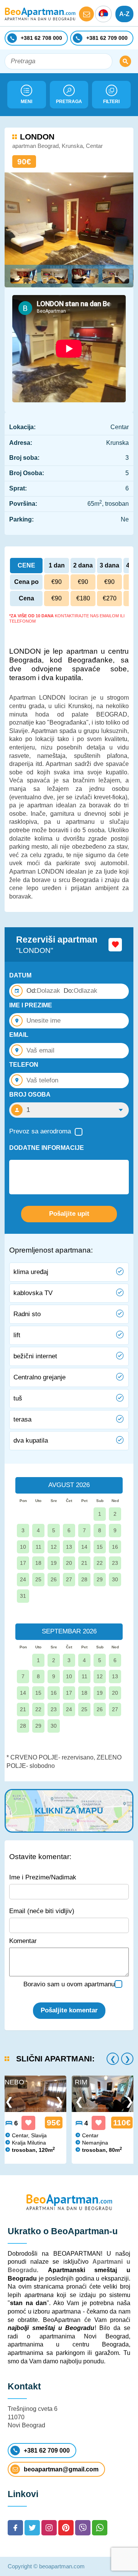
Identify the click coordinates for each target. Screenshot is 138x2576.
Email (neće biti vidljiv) (42, 1911)
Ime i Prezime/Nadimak (43, 1877)
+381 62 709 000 (47, 2451)
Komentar (23, 1941)
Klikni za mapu (69, 1811)
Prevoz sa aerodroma (40, 1131)
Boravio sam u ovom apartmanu (69, 1984)
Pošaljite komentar (69, 2010)
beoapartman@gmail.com (61, 2469)
